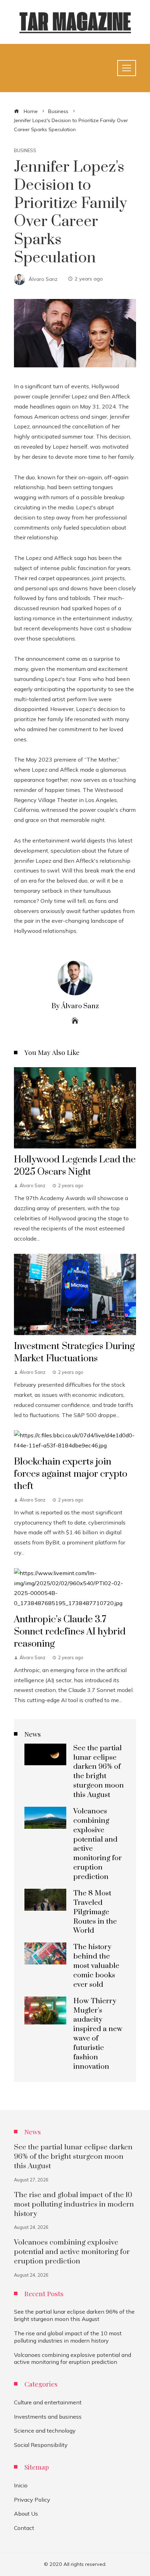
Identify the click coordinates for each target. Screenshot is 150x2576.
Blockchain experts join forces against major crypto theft (71, 1474)
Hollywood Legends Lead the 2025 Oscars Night (75, 1166)
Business (25, 151)
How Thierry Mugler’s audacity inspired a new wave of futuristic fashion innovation (98, 2034)
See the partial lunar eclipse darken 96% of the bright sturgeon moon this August (99, 1772)
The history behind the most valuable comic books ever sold (96, 1966)
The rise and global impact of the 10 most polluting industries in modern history (74, 2204)
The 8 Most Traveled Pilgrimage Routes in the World (95, 1912)
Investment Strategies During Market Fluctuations (74, 1352)
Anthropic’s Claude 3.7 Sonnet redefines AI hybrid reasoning (70, 1632)
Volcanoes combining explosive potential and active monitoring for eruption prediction (72, 2252)
